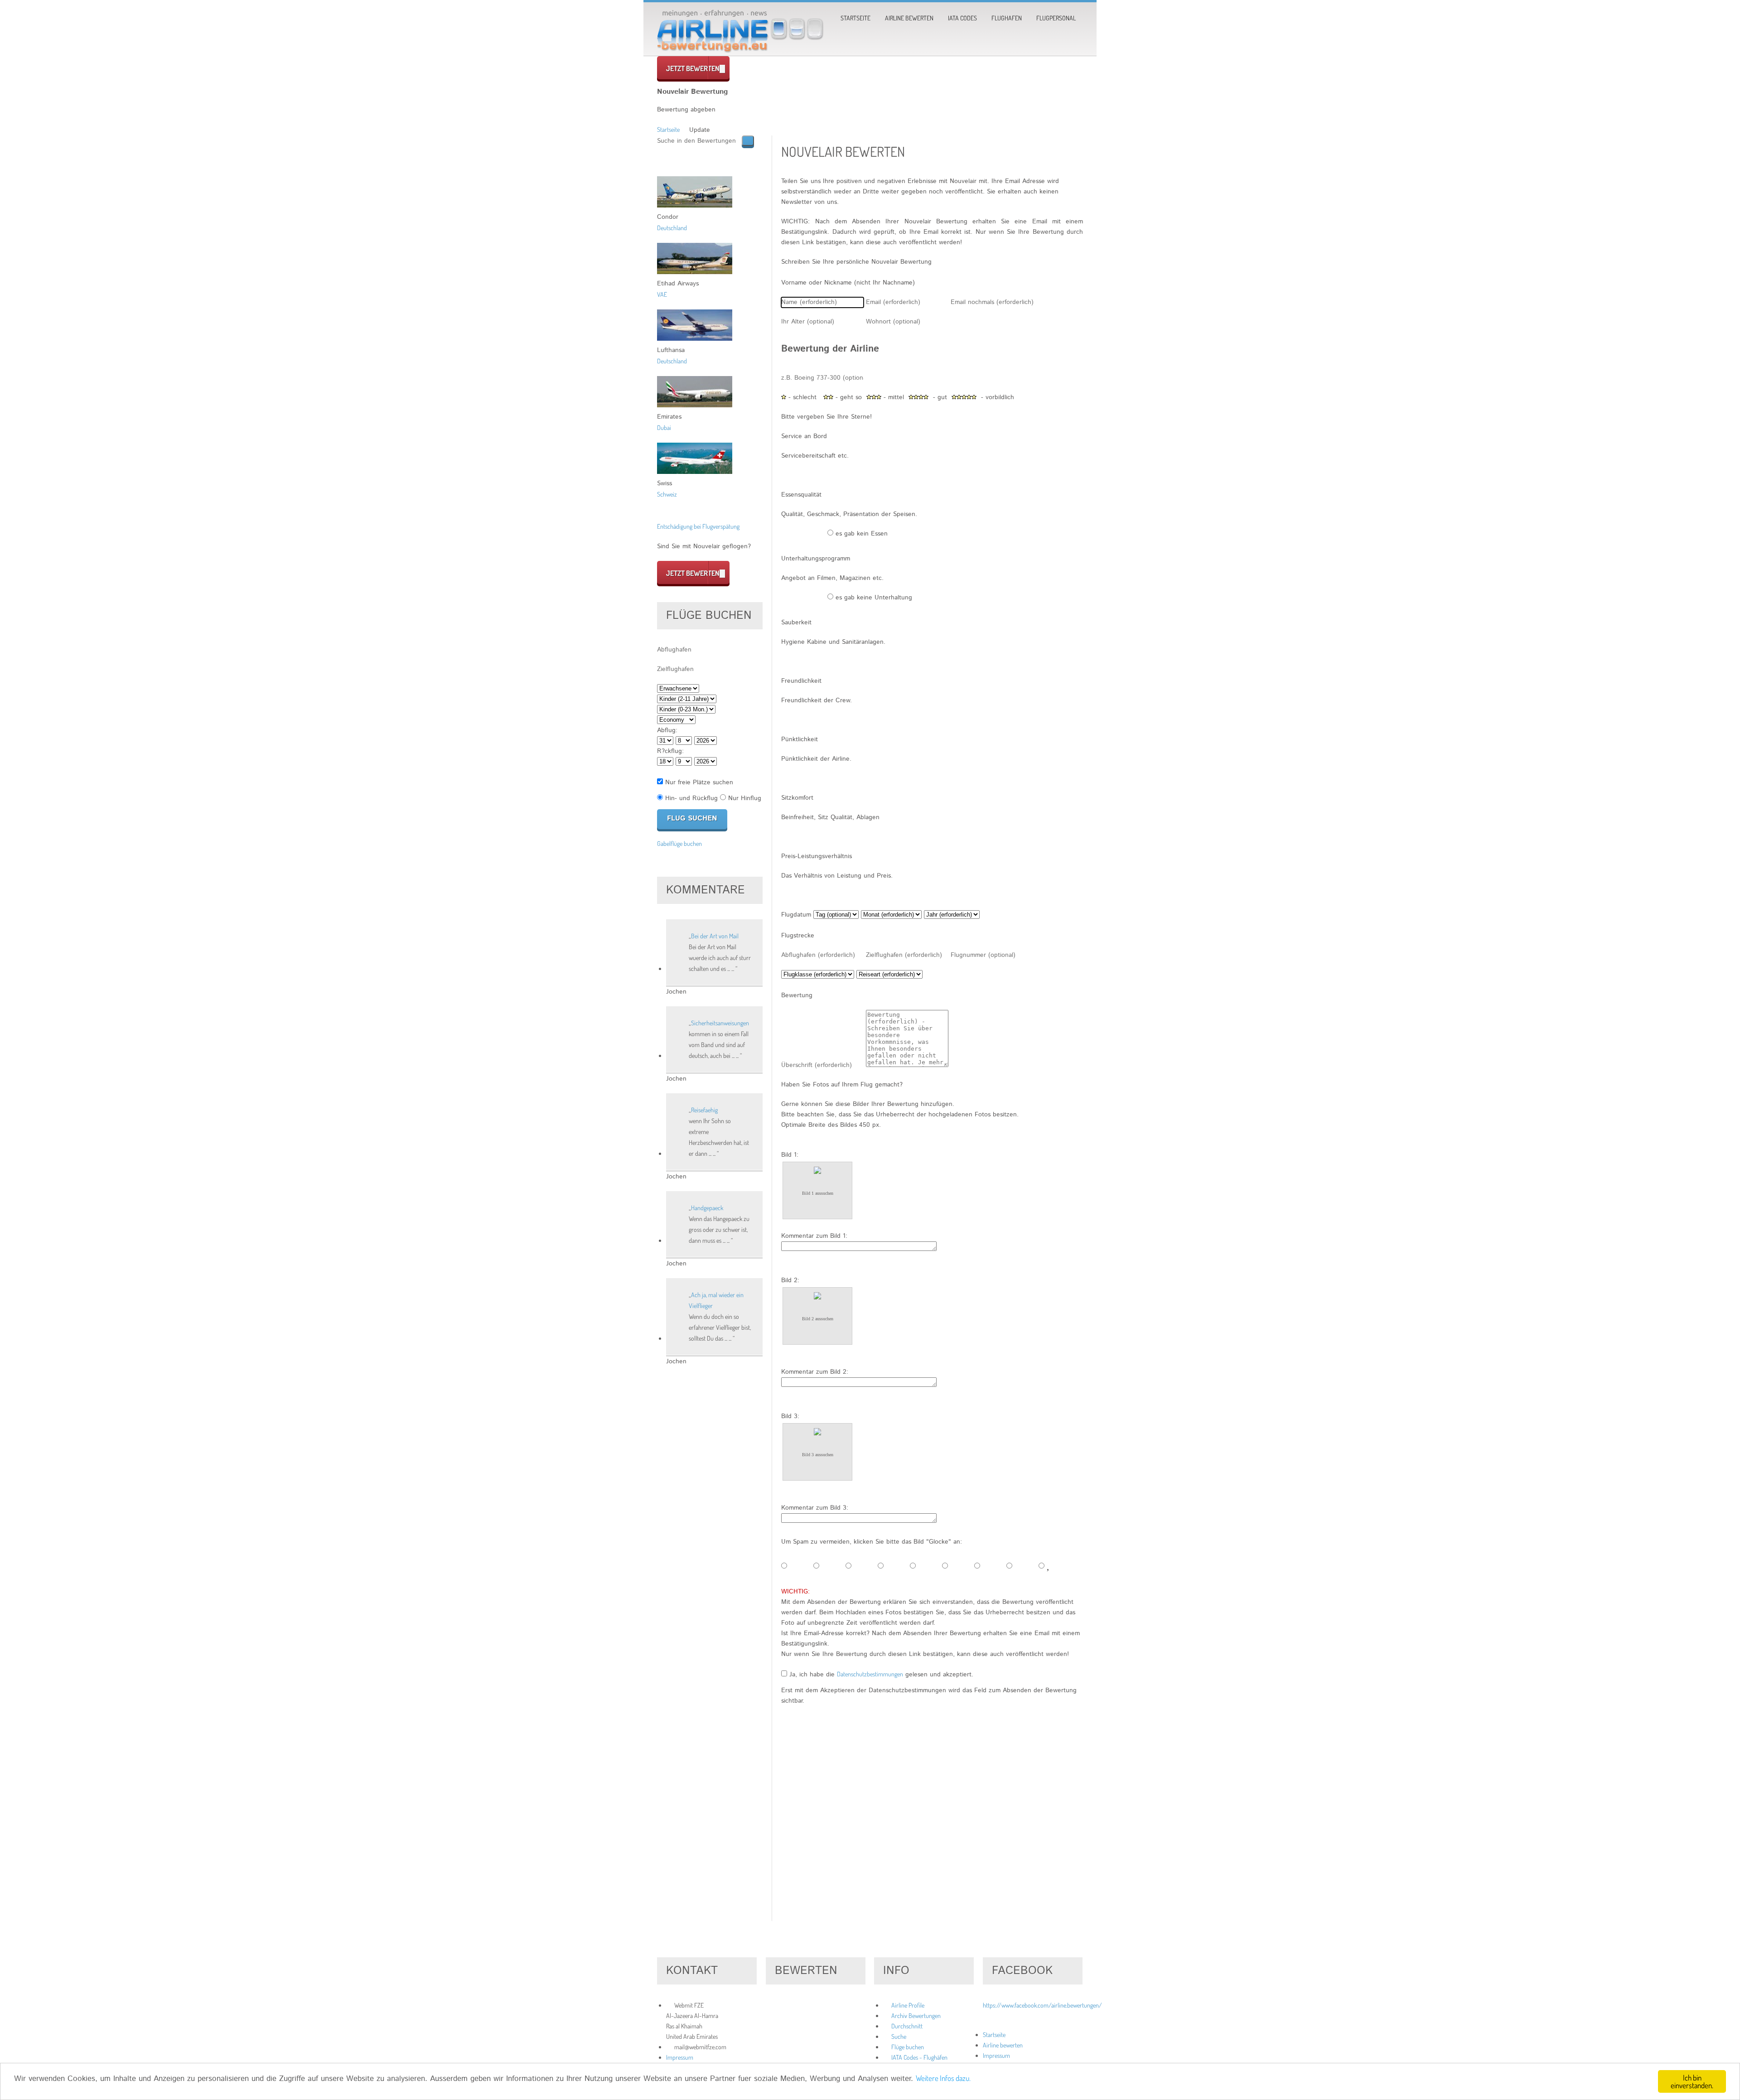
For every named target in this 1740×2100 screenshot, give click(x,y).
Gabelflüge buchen (679, 843)
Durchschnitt (907, 2026)
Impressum (680, 2057)
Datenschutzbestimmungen (870, 1674)
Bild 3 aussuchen (818, 1455)
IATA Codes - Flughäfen (919, 2057)
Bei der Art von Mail (715, 936)
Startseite (855, 18)
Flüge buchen (908, 2047)
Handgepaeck (707, 1208)
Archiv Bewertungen (916, 2016)
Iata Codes (962, 18)
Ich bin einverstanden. (1692, 2081)
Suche (899, 2036)
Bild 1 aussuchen (818, 1193)
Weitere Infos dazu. (943, 2078)
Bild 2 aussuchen (818, 1319)
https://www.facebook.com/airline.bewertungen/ (1042, 2005)
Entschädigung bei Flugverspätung (698, 526)
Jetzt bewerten (693, 68)
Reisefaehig (704, 1110)
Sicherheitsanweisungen (720, 1023)
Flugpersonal (1056, 18)
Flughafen (1007, 18)
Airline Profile (908, 2005)
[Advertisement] (932, 1831)
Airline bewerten (909, 18)
